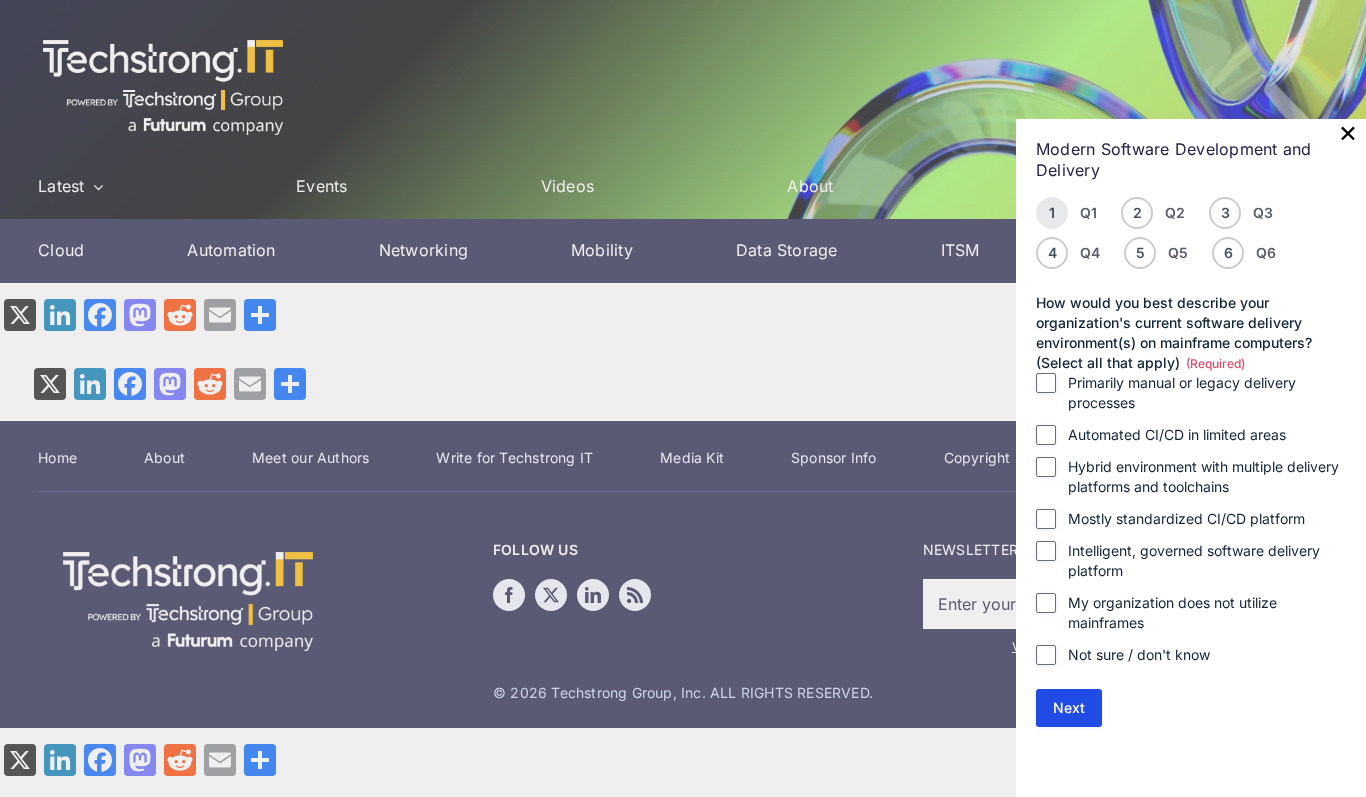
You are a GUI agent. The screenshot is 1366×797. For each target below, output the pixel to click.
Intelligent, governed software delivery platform (1194, 560)
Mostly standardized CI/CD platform (1186, 518)
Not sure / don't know (1139, 654)
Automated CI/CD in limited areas (1177, 434)
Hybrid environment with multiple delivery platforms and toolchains (1203, 476)
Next (1069, 707)
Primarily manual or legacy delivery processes (1182, 392)
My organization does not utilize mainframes (1172, 612)
